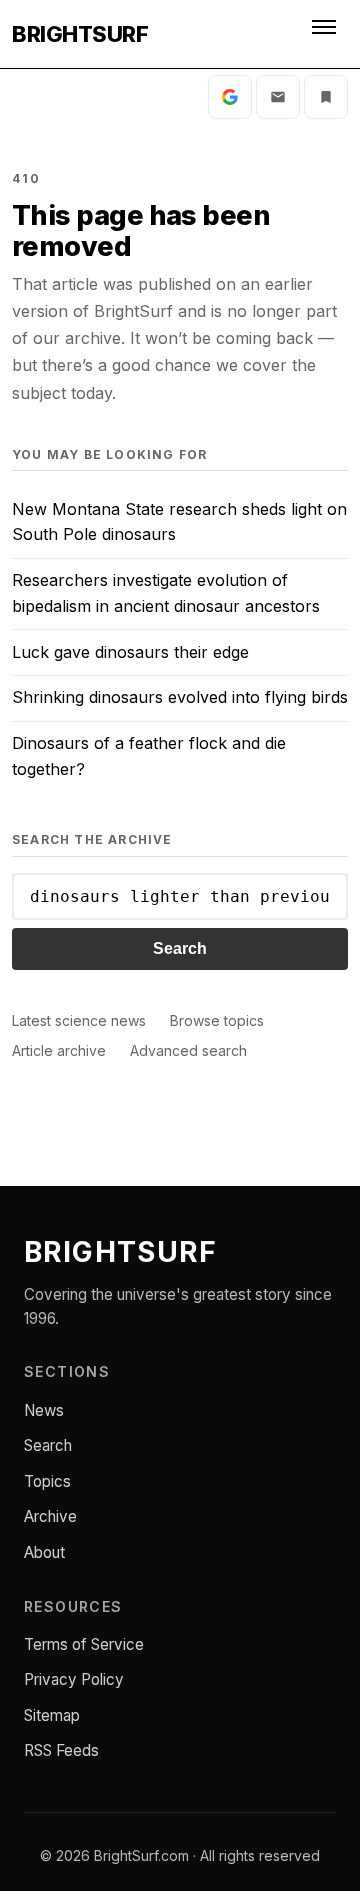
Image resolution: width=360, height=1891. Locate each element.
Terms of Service (84, 1644)
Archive (50, 1516)
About (44, 1552)
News (44, 1410)
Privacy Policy (74, 1679)
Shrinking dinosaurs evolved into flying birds (180, 697)
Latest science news (79, 1020)
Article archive (59, 1050)
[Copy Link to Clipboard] (326, 97)
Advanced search (188, 1050)
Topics (47, 1481)
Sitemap (52, 1715)
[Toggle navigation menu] (326, 34)
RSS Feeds (61, 1750)
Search (180, 948)
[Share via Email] (278, 97)
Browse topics (217, 1020)
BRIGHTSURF (80, 34)
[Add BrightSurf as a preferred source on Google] (230, 97)
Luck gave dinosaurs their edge (130, 652)
